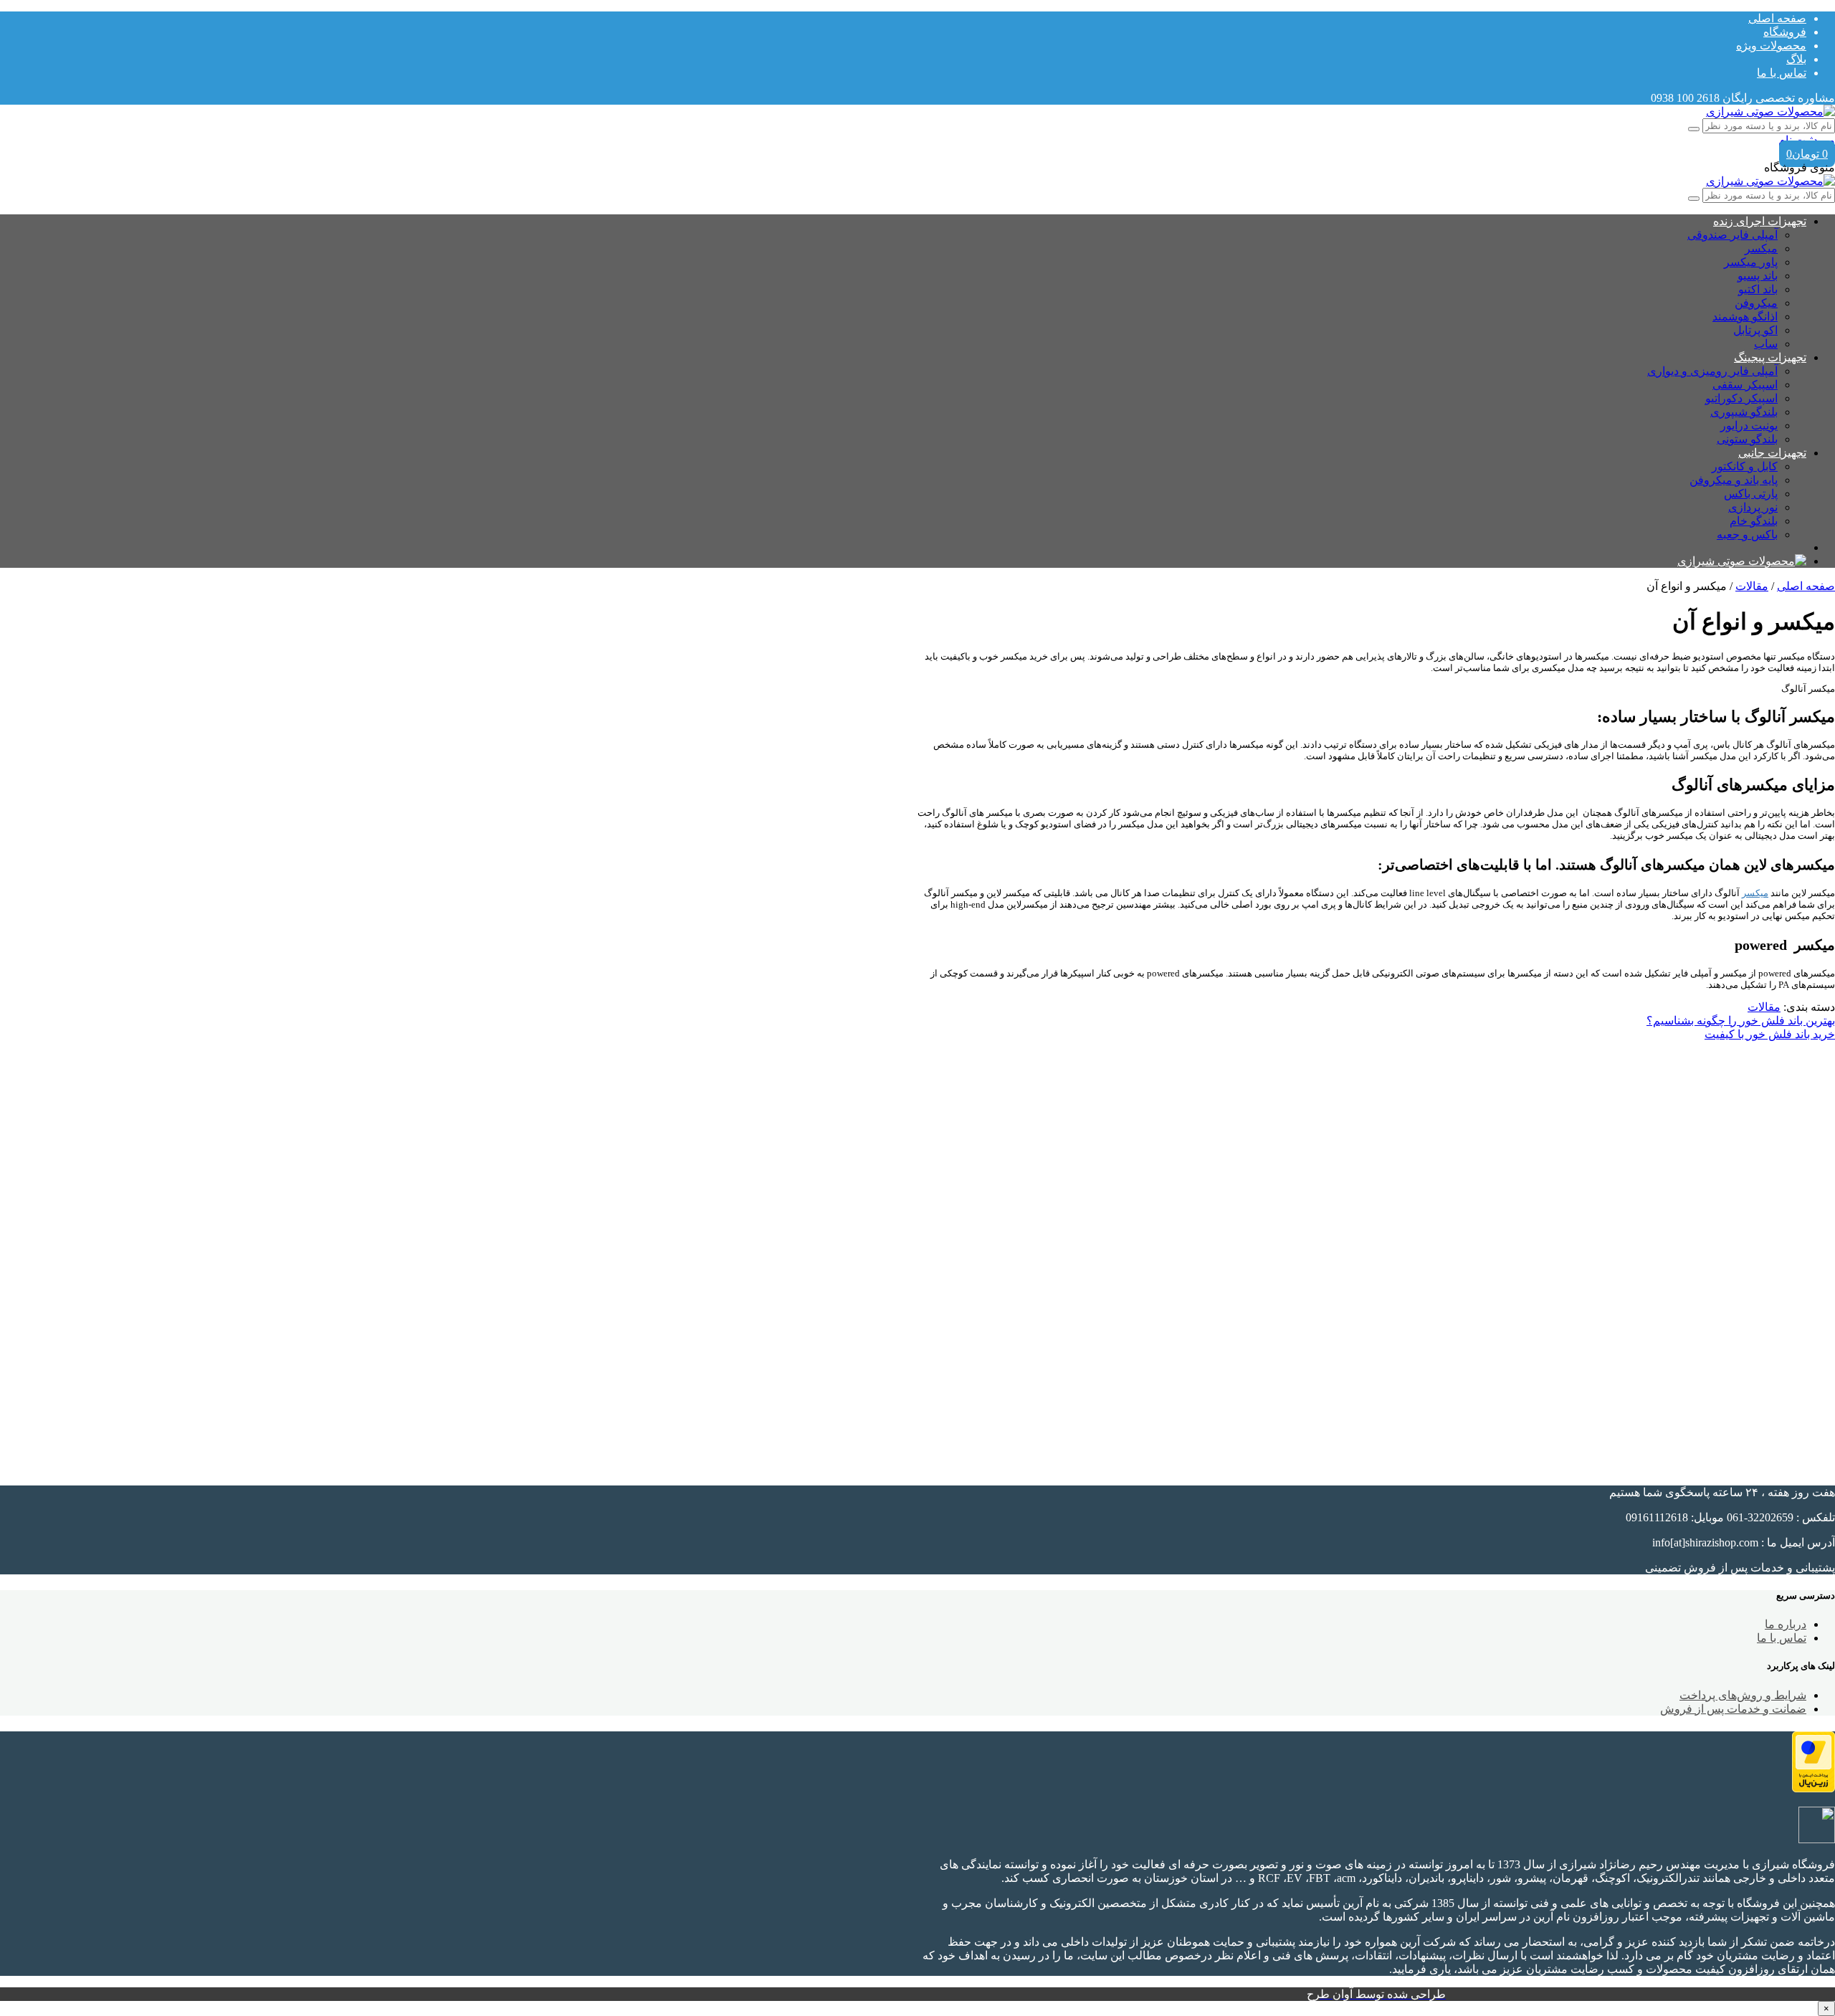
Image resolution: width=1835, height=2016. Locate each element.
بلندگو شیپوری (1744, 412)
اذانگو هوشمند (1745, 317)
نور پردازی (1753, 507)
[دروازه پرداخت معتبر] (1813, 1788)
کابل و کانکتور (1745, 466)
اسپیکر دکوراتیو (1741, 398)
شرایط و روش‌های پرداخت (1743, 1695)
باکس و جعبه (1747, 534)
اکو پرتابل (1755, 330)
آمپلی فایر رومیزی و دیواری (1712, 371)
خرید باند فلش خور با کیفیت (1770, 1034)
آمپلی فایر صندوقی (1732, 235)
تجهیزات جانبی (1772, 453)
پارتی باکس (1751, 494)
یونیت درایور (1749, 425)
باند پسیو (1758, 276)
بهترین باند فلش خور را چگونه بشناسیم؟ (1741, 1021)
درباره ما (1786, 1624)
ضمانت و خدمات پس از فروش (1733, 1709)
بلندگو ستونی (1747, 439)
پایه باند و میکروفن (1734, 480)
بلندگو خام (1754, 521)
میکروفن (1756, 303)
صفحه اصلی (1777, 18)
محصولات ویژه (1771, 46)
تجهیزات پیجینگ (1770, 357)
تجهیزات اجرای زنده (1760, 221)
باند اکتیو (1758, 289)
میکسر (1761, 248)
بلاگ (1796, 59)
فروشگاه (1785, 32)
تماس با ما (1782, 73)
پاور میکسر (1751, 262)
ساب (1766, 344)
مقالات (1752, 586)
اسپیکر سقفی (1745, 385)
